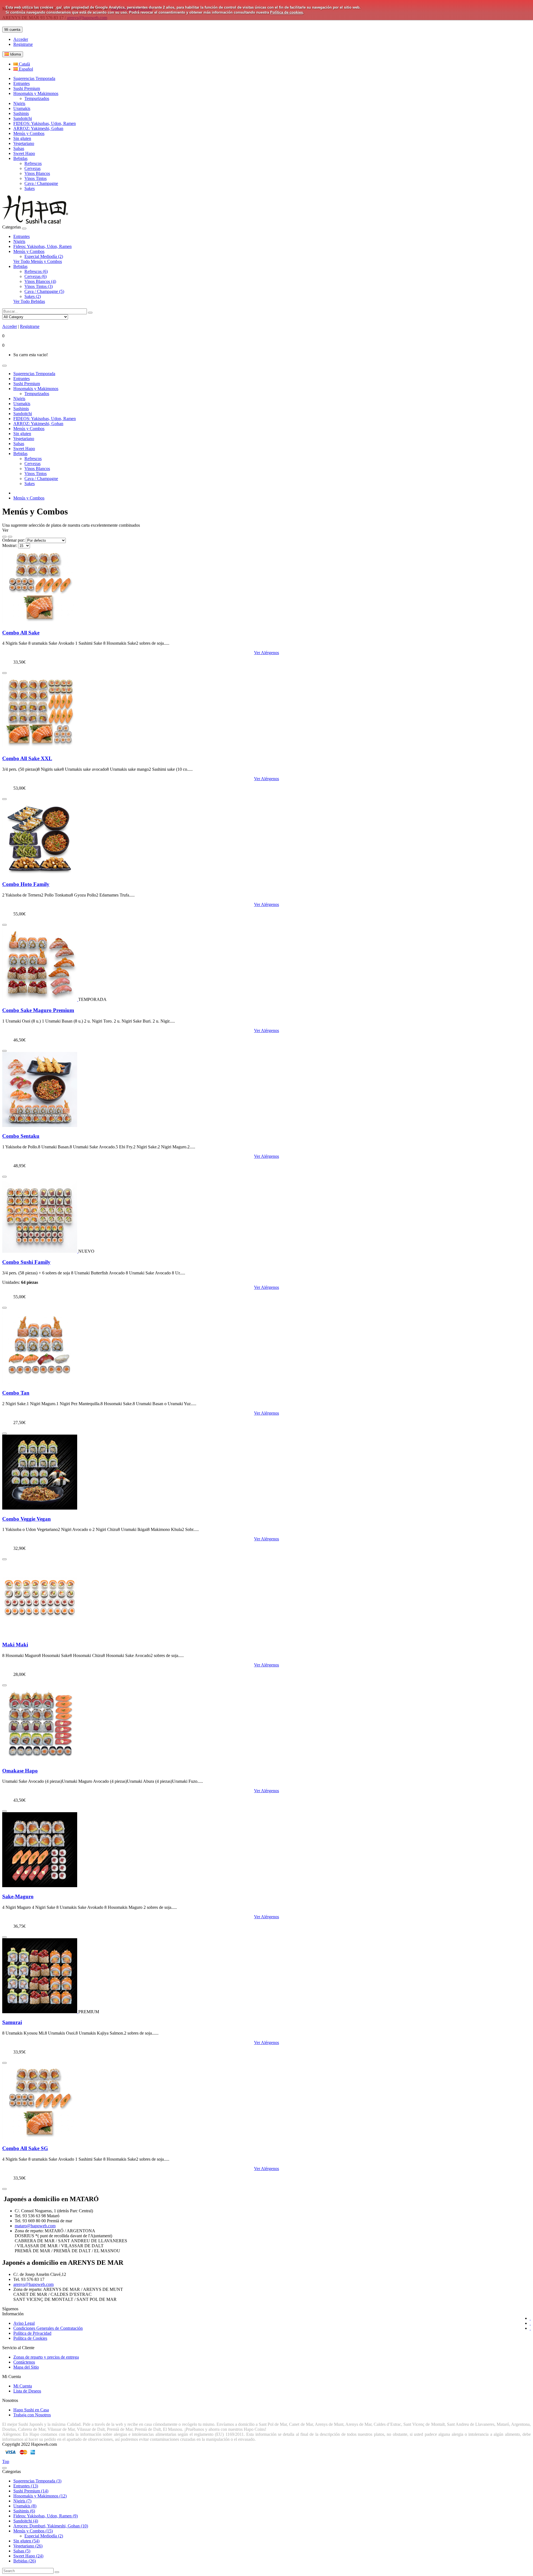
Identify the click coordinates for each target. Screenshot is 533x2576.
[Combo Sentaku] (40, 1125)
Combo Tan (16, 1393)
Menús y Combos (29, 251)
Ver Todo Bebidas (29, 301)
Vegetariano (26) (28, 2546)
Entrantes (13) (26, 2486)
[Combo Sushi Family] (40, 1251)
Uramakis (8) (25, 2506)
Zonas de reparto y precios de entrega (46, 2357)
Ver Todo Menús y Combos (38, 261)
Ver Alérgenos (266, 653)
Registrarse (23, 44)
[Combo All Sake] (40, 622)
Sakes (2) (33, 296)
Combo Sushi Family (26, 1262)
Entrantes (22, 236)
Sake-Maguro (18, 1896)
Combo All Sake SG (25, 2148)
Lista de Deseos (27, 2391)
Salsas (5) (22, 2551)
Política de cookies (286, 12)
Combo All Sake (21, 633)
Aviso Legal (24, 2323)
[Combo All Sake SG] (40, 2137)
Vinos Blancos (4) (40, 281)
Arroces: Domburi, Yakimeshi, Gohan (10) (51, 2526)
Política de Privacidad (32, 2333)
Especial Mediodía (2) (44, 256)
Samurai (12, 2022)
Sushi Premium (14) (31, 2491)
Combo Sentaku (21, 1136)
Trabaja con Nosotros (32, 2415)
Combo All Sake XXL (27, 758)
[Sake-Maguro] (40, 1886)
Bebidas (20, 266)
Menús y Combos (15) (33, 2531)
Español (25, 69)
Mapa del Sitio (26, 2367)
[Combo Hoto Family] (40, 874)
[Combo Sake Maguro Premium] (40, 999)
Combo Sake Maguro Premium (38, 1010)
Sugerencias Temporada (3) (37, 2481)
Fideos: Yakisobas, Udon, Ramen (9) (46, 2516)
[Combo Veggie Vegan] (40, 1508)
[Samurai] (40, 2012)
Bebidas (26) (25, 2561)
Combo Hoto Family (26, 884)
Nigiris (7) (22, 2501)
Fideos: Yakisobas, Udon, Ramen (42, 246)
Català (24, 64)
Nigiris (19, 241)
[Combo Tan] (40, 1382)
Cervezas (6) (36, 276)
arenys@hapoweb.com (33, 2284)
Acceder (21, 39)
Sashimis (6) (24, 2511)
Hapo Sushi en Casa (31, 2410)
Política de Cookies (30, 2338)
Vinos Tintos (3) (39, 286)
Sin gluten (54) (26, 2541)
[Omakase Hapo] (40, 1760)
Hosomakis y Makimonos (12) (40, 2496)
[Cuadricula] (10, 537)
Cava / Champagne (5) (44, 291)
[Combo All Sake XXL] (40, 748)
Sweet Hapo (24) (28, 2556)
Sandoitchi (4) (26, 2521)
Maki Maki (15, 1645)
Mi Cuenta (23, 2386)
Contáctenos (24, 2362)
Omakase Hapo (20, 1771)
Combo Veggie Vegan (27, 1519)
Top (6, 2461)
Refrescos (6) (36, 271)
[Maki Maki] (40, 1634)
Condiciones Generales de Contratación (48, 2328)
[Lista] (4, 537)
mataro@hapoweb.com (35, 2226)
